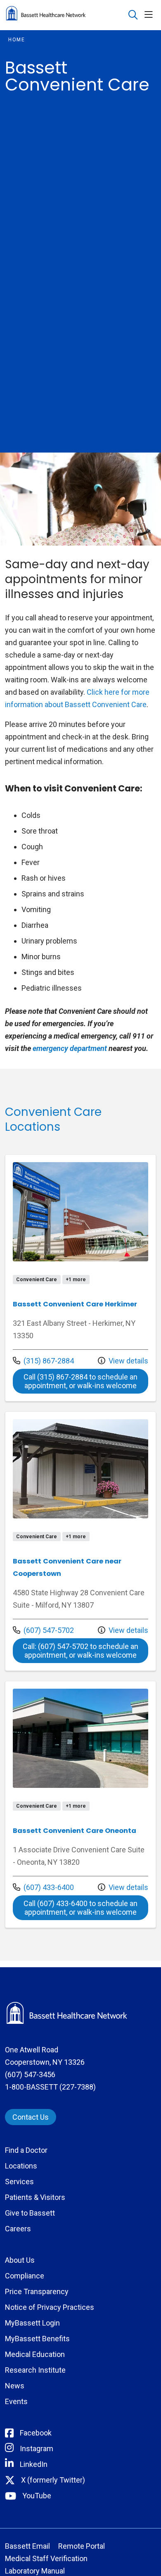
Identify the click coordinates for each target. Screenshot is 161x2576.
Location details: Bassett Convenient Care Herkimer (80, 1278)
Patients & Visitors (35, 2197)
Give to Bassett (30, 2213)
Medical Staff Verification (46, 2558)
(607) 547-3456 (30, 2074)
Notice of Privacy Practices (50, 2307)
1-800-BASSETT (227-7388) (50, 2087)
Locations (21, 2166)
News (15, 2386)
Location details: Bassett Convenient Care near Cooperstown (80, 1541)
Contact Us (31, 2117)
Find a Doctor (26, 2150)
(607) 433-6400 (43, 1887)
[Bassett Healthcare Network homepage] (66, 15)
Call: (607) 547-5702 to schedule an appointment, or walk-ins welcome (85, 1651)
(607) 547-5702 (43, 1630)
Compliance (25, 2276)
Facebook (36, 2433)
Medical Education (35, 2354)
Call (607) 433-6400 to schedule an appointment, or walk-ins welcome (86, 1908)
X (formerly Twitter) (53, 2480)
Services (19, 2182)
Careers (18, 2229)
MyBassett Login (32, 2323)
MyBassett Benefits (37, 2339)
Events (16, 2401)
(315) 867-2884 (43, 1361)
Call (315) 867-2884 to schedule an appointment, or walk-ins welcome (86, 1381)
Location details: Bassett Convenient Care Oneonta (80, 1804)
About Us (20, 2260)
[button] (150, 15)
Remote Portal (82, 2546)
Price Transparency (37, 2291)
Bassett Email (27, 2546)
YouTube (37, 2496)
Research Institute (35, 2370)
